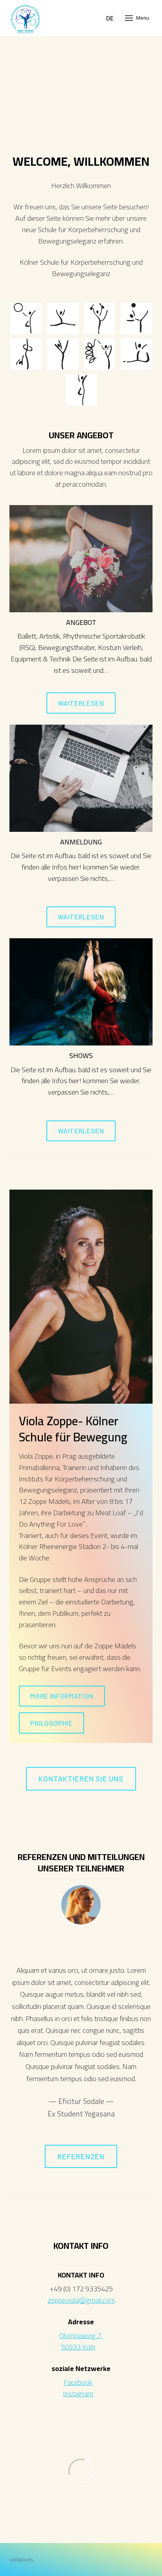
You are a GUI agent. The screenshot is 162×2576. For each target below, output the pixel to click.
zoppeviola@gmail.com (81, 2300)
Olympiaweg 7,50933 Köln (81, 2341)
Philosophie (51, 1723)
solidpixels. (22, 2560)
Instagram (78, 2394)
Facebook (78, 2382)
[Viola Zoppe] (25, 18)
